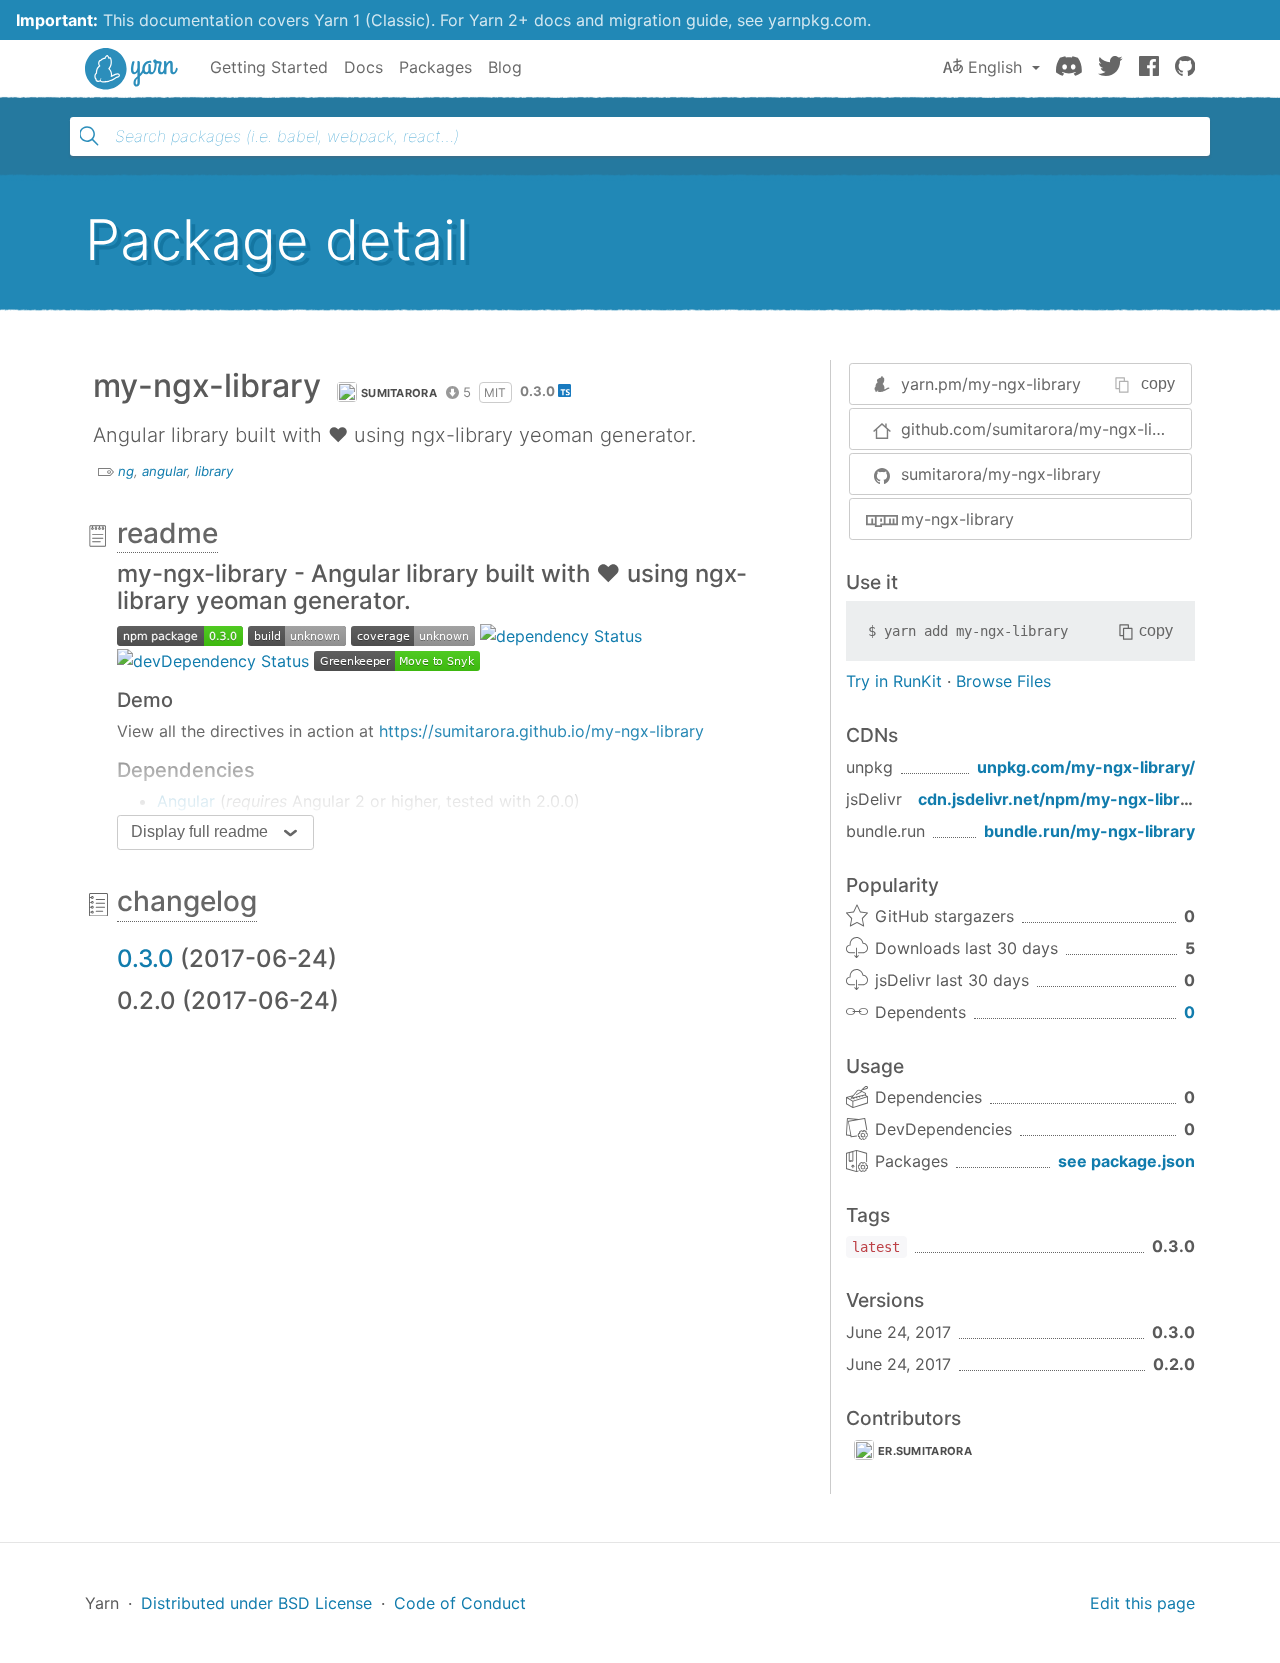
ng (126, 471)
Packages (435, 67)
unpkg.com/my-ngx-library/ (1086, 767)
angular (164, 471)
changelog (187, 901)
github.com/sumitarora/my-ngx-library (1046, 429)
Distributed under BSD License (256, 1603)
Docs (363, 67)
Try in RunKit (894, 681)
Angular (186, 801)
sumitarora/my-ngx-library (1001, 474)
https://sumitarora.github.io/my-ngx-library (541, 731)
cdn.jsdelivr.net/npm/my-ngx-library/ (1064, 799)
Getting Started (269, 67)
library (214, 471)
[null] (180, 634)
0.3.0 (145, 958)
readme (167, 533)
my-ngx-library (957, 519)
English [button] (995, 67)
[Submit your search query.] (89, 136)
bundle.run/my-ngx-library (1089, 831)
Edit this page (1142, 1603)
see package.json (1126, 1161)
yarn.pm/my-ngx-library (991, 384)
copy (1158, 383)
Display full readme (199, 831)
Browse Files (1003, 681)
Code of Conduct (460, 1603)
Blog (505, 67)
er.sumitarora (925, 1451)
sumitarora (399, 393)
